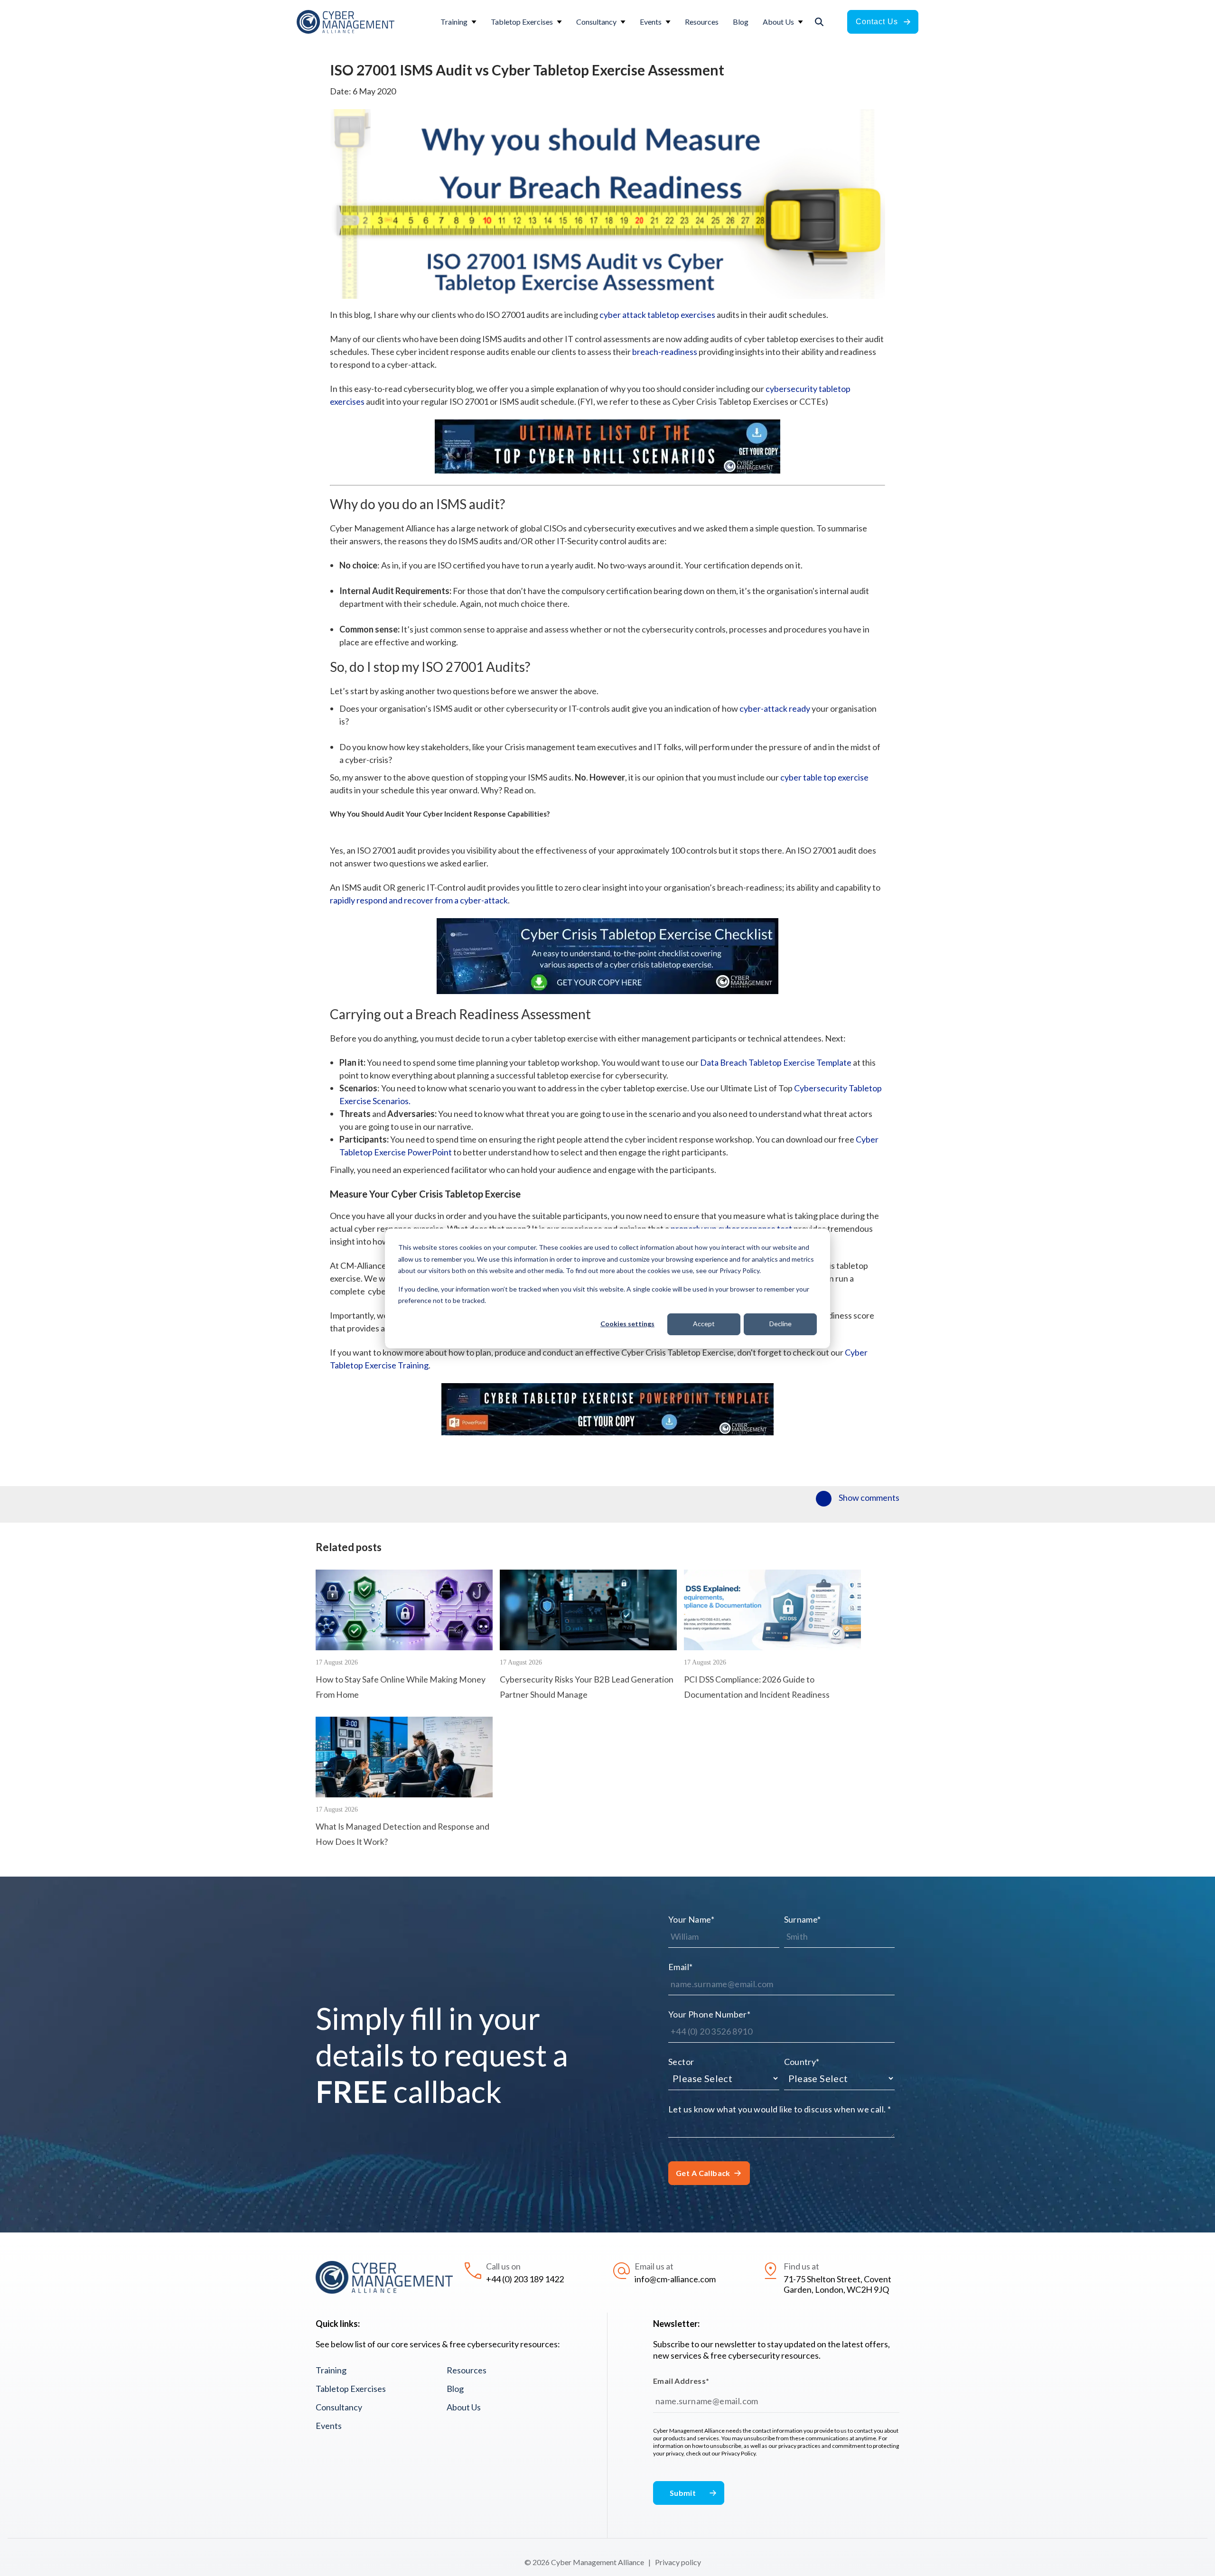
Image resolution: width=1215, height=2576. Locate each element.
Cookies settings (627, 1324)
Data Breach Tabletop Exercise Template (776, 1062)
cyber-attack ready (775, 708)
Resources (467, 2370)
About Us (464, 2407)
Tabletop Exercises (351, 2389)
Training (331, 2370)
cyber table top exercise (824, 777)
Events (329, 2426)
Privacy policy (678, 2562)
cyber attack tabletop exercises (657, 315)
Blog (455, 2389)
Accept (704, 1324)
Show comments (869, 1497)
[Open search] (819, 22)
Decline (780, 1324)
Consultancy (339, 2407)
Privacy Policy (738, 2453)
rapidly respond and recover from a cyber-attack (419, 900)
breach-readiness (665, 352)
